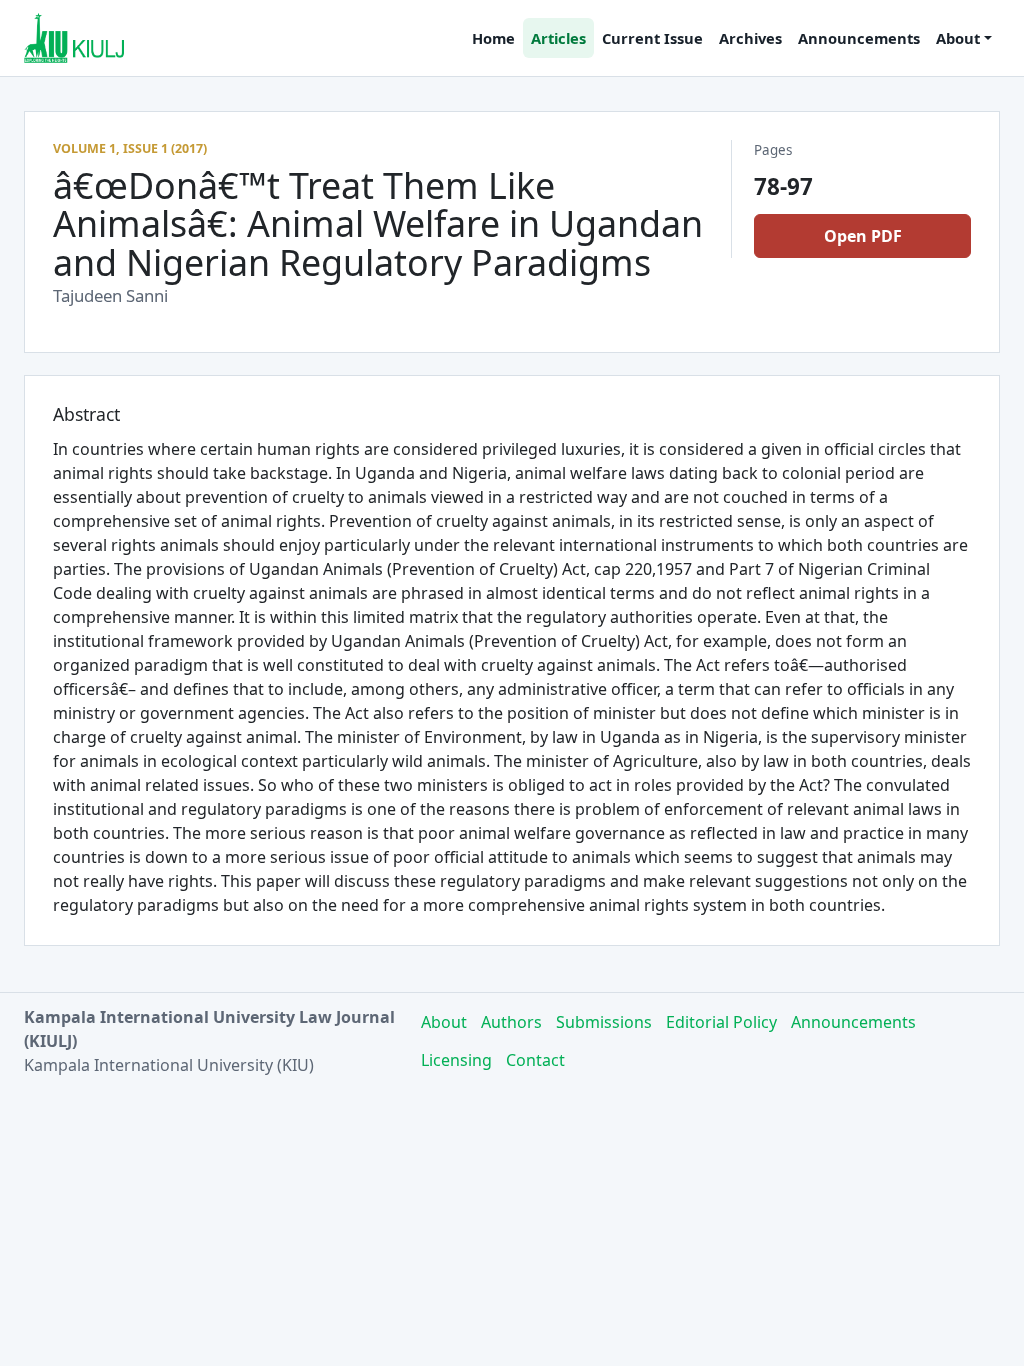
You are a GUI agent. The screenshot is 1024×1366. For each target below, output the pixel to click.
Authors (511, 1022)
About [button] (958, 38)
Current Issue (652, 38)
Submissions (604, 1022)
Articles (558, 38)
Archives (750, 38)
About (444, 1022)
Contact (535, 1060)
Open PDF (863, 236)
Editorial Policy (721, 1022)
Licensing (456, 1060)
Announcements (859, 38)
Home (493, 38)
